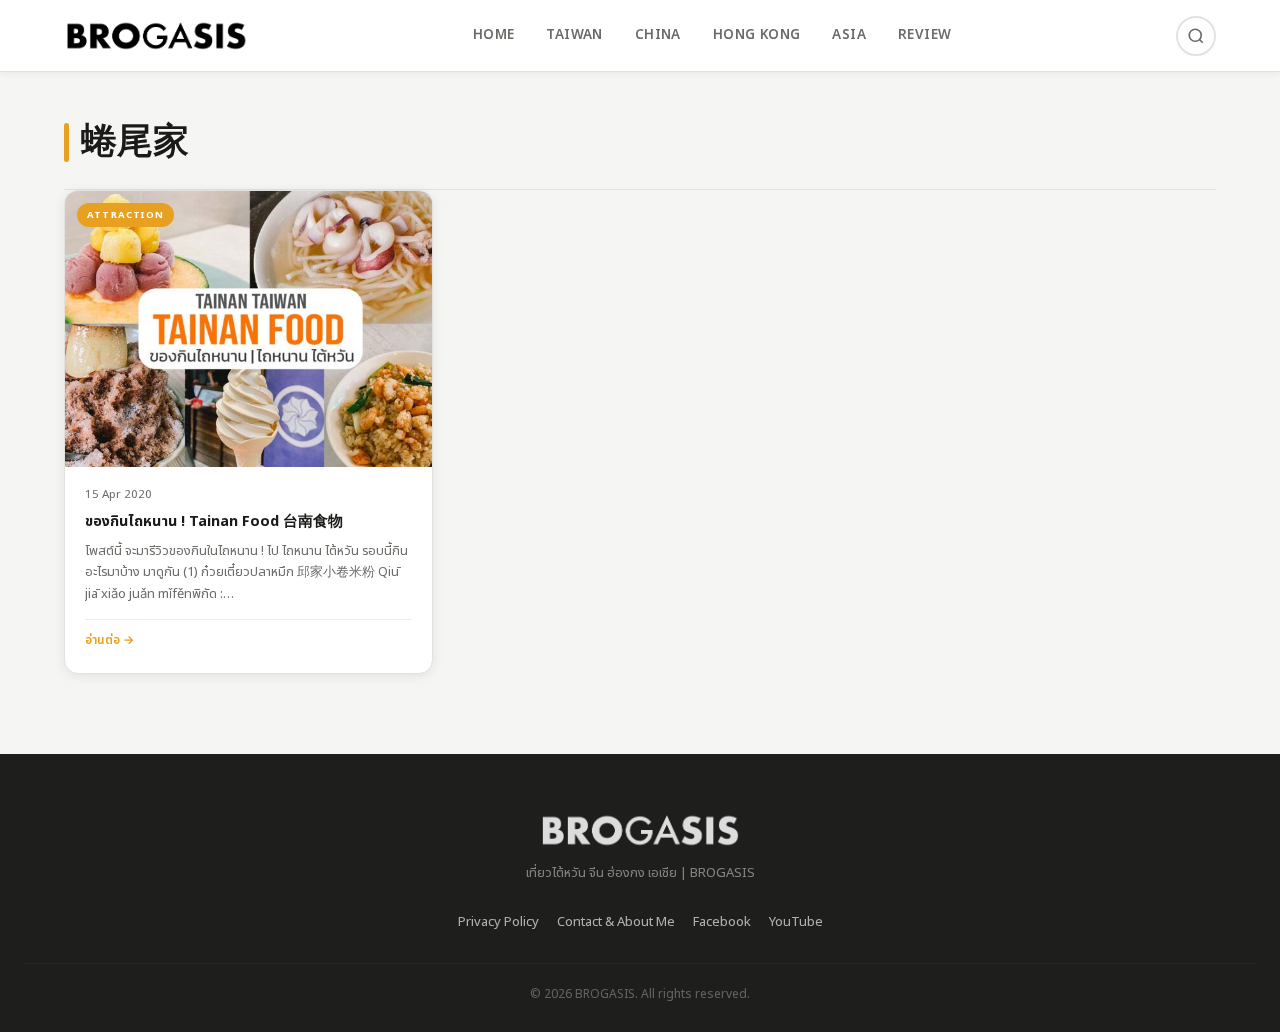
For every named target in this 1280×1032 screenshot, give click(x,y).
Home (494, 35)
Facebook (722, 922)
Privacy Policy (498, 922)
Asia (849, 35)
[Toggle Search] (1196, 36)
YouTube (796, 922)
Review (924, 35)
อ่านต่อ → (109, 640)
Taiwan (574, 35)
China (658, 35)
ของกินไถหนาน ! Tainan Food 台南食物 (214, 522)
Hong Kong (757, 35)
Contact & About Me (616, 922)
